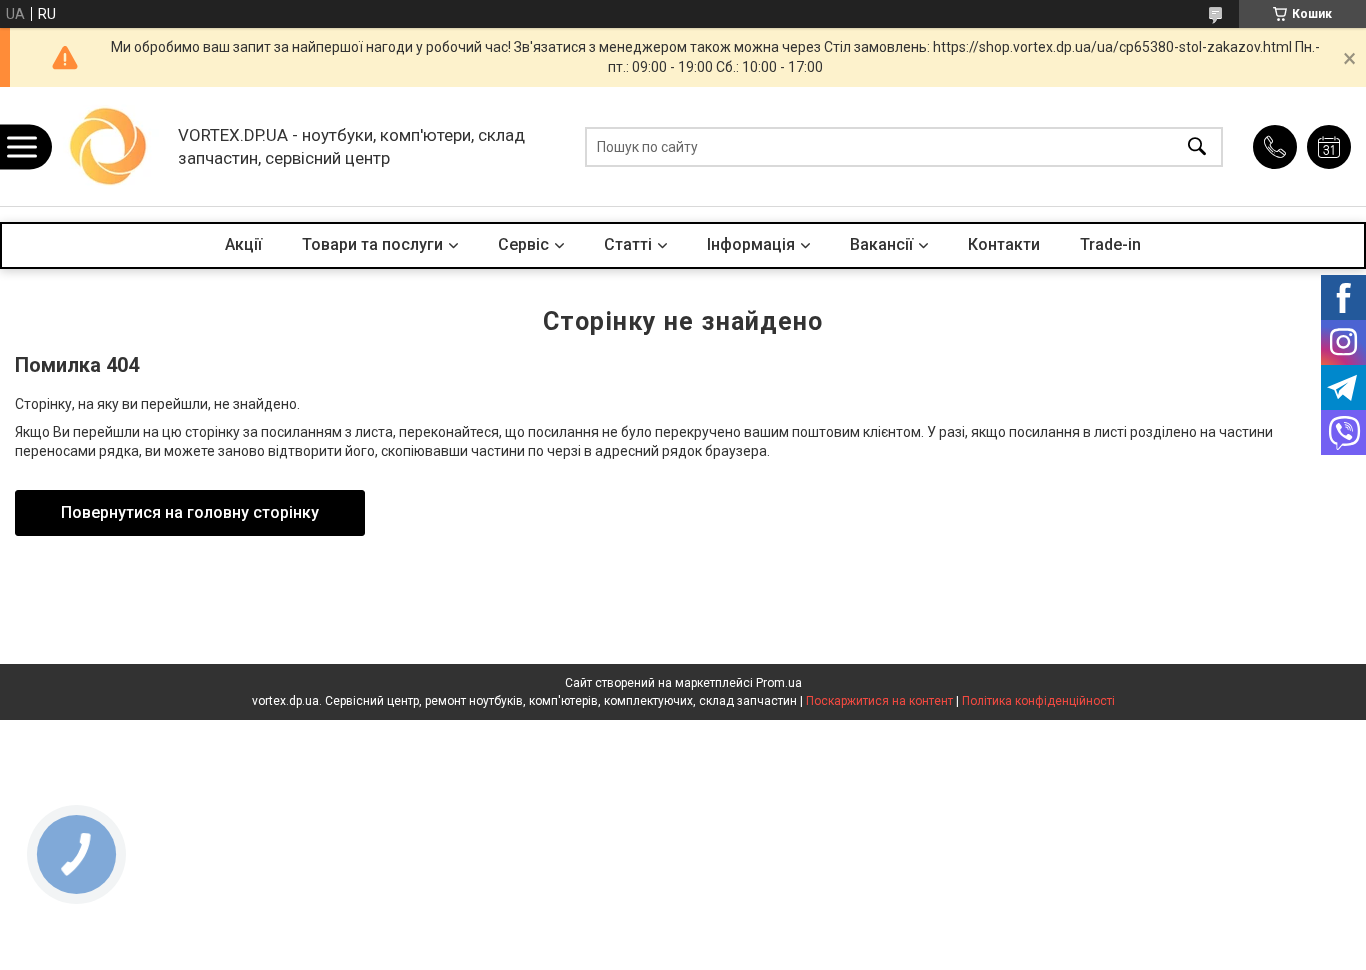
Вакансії (881, 244)
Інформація (751, 244)
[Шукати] (1197, 146)
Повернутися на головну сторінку (190, 512)
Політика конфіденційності (1038, 701)
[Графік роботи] (1329, 147)
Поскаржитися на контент (879, 701)
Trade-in (1110, 244)
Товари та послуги (372, 244)
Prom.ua (779, 683)
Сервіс (523, 244)
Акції (243, 244)
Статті (628, 244)
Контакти (1004, 244)
